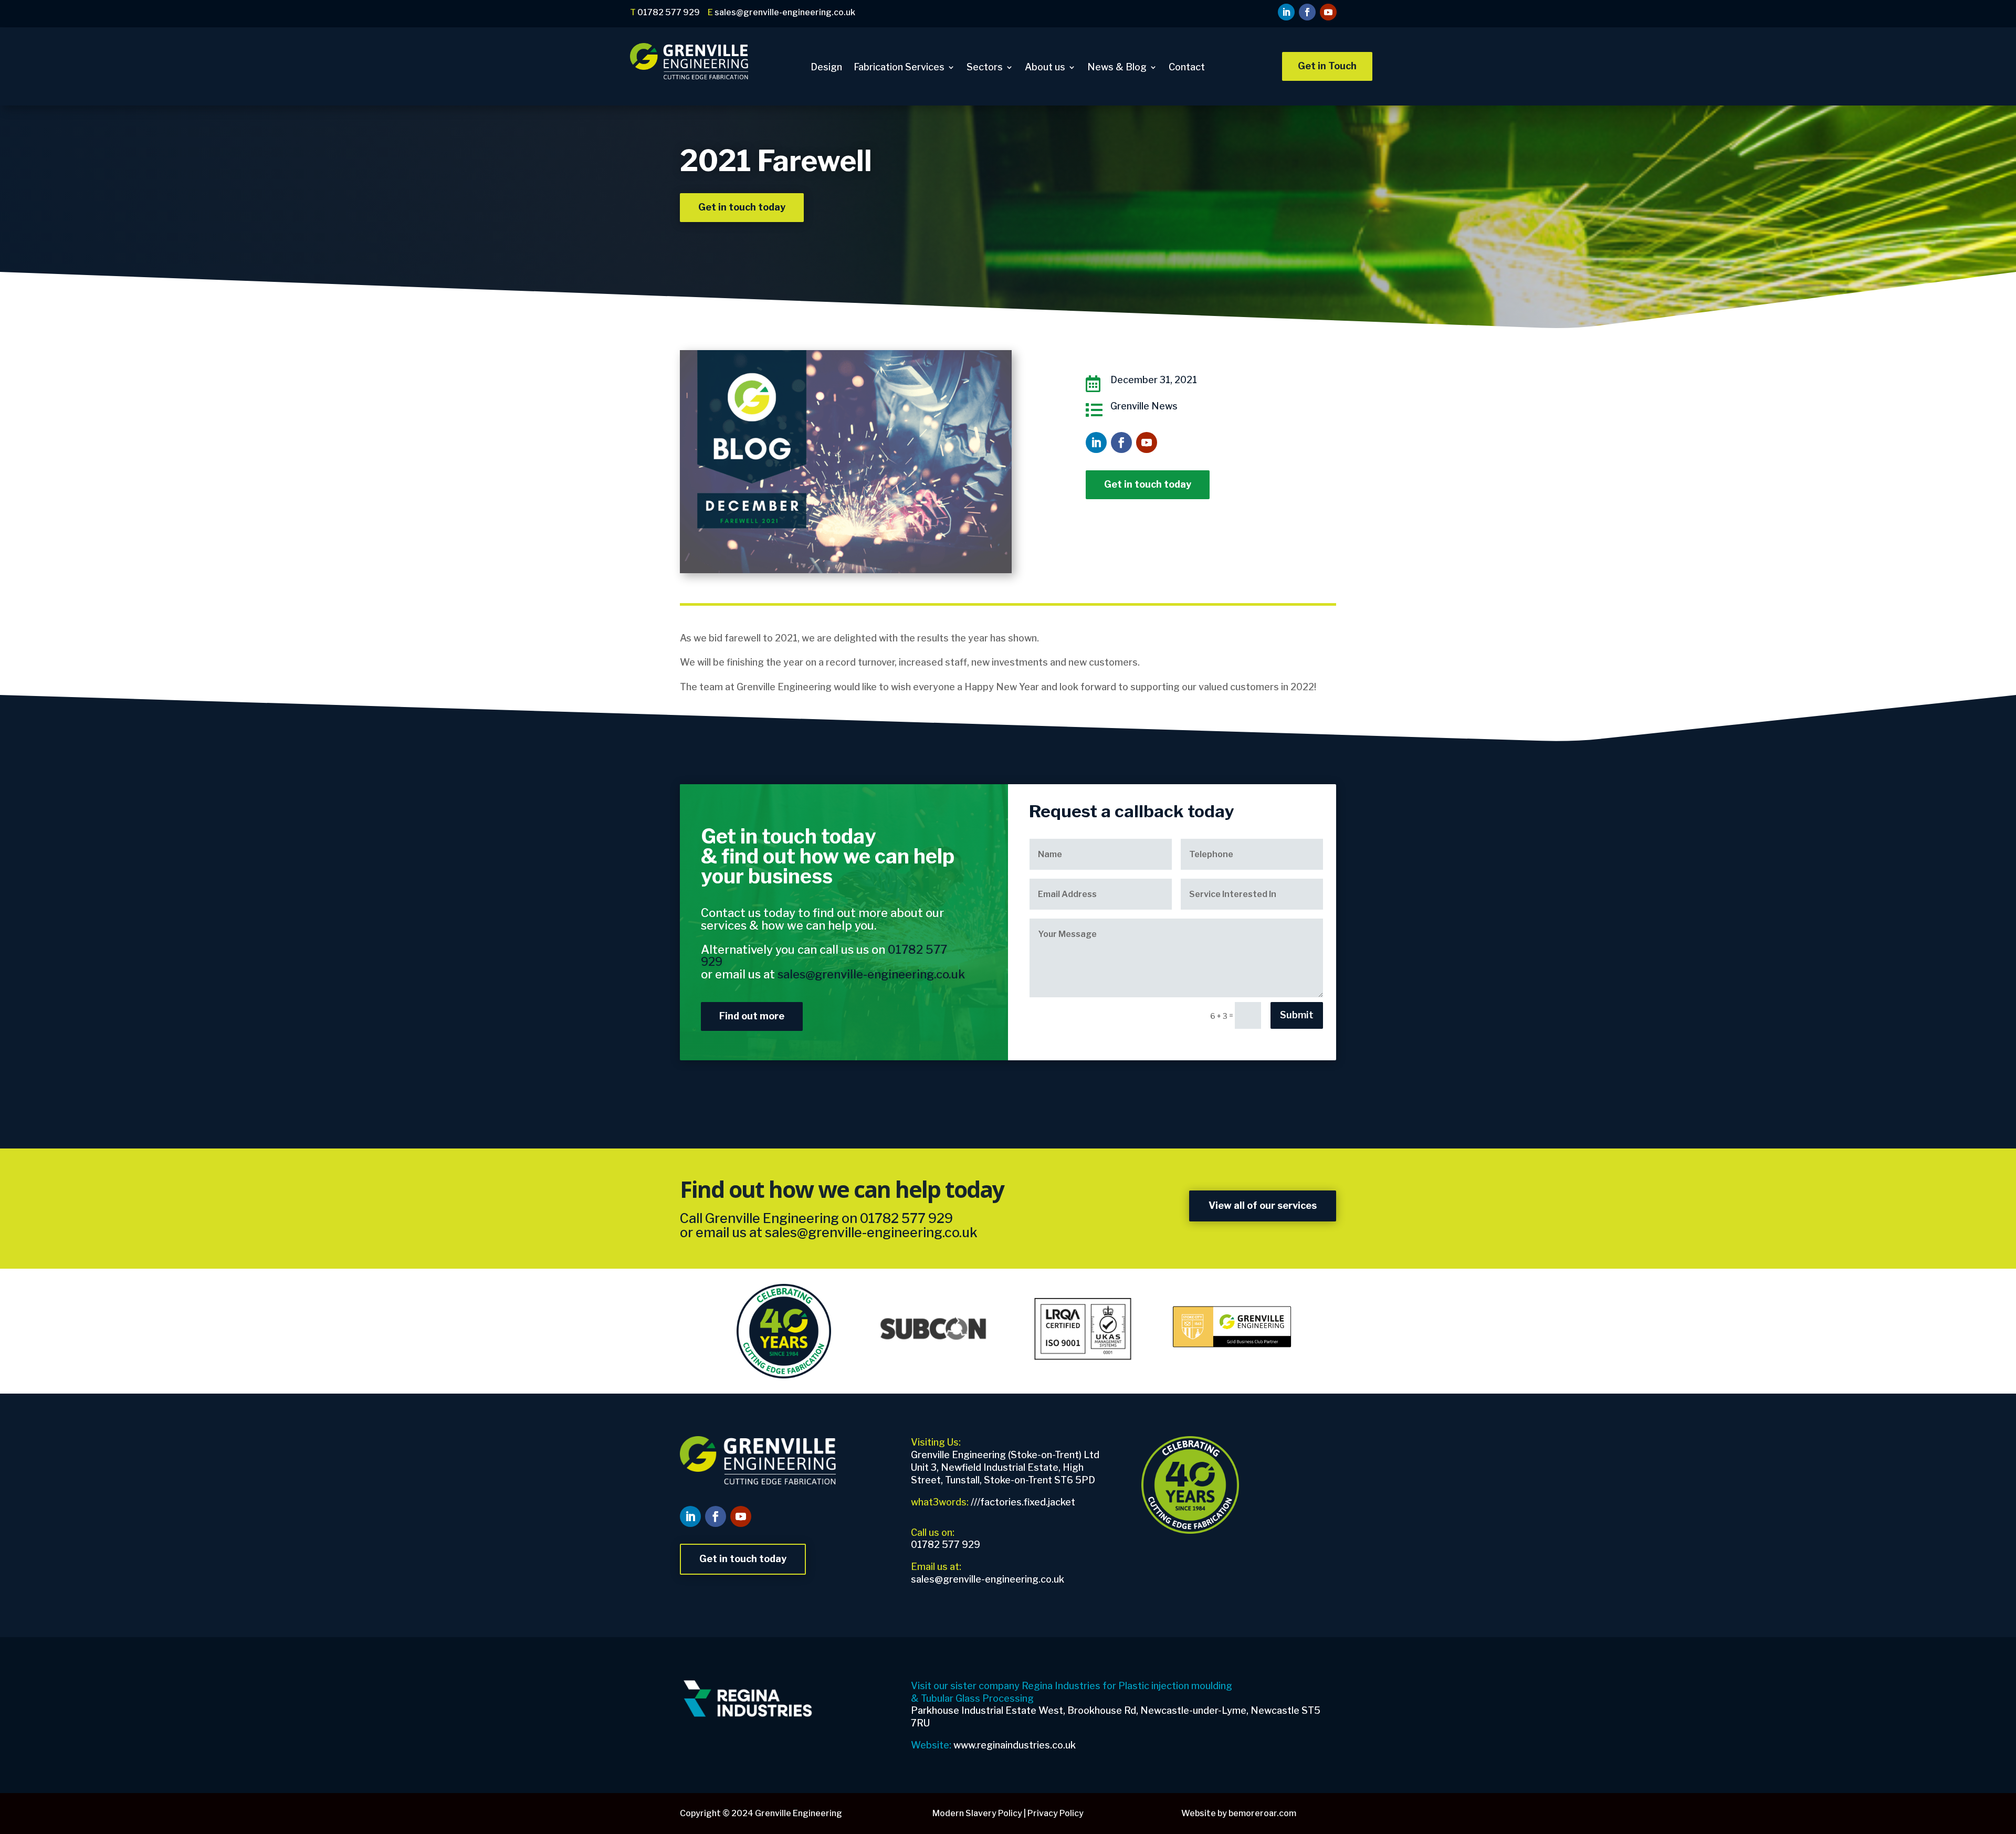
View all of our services (1263, 1205)
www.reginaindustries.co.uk (1015, 1745)
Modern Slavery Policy (977, 1813)
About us (1045, 68)
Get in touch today (742, 207)
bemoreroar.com (1262, 1813)
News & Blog (1117, 68)
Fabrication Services (899, 68)
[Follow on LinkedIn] (1286, 12)
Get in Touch (1327, 66)
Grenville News (1144, 406)
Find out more (752, 1016)
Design (826, 68)
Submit (1297, 1015)
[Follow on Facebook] (1307, 12)
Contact (1187, 68)
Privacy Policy (1056, 1813)
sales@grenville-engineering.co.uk (871, 1232)
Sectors (985, 68)
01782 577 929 (906, 1218)
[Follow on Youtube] (1328, 12)
